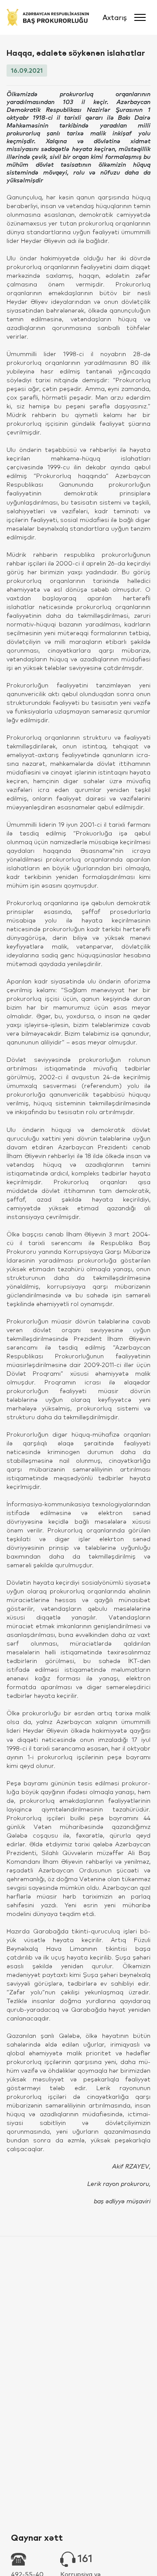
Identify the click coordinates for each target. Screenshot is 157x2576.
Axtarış (115, 17)
